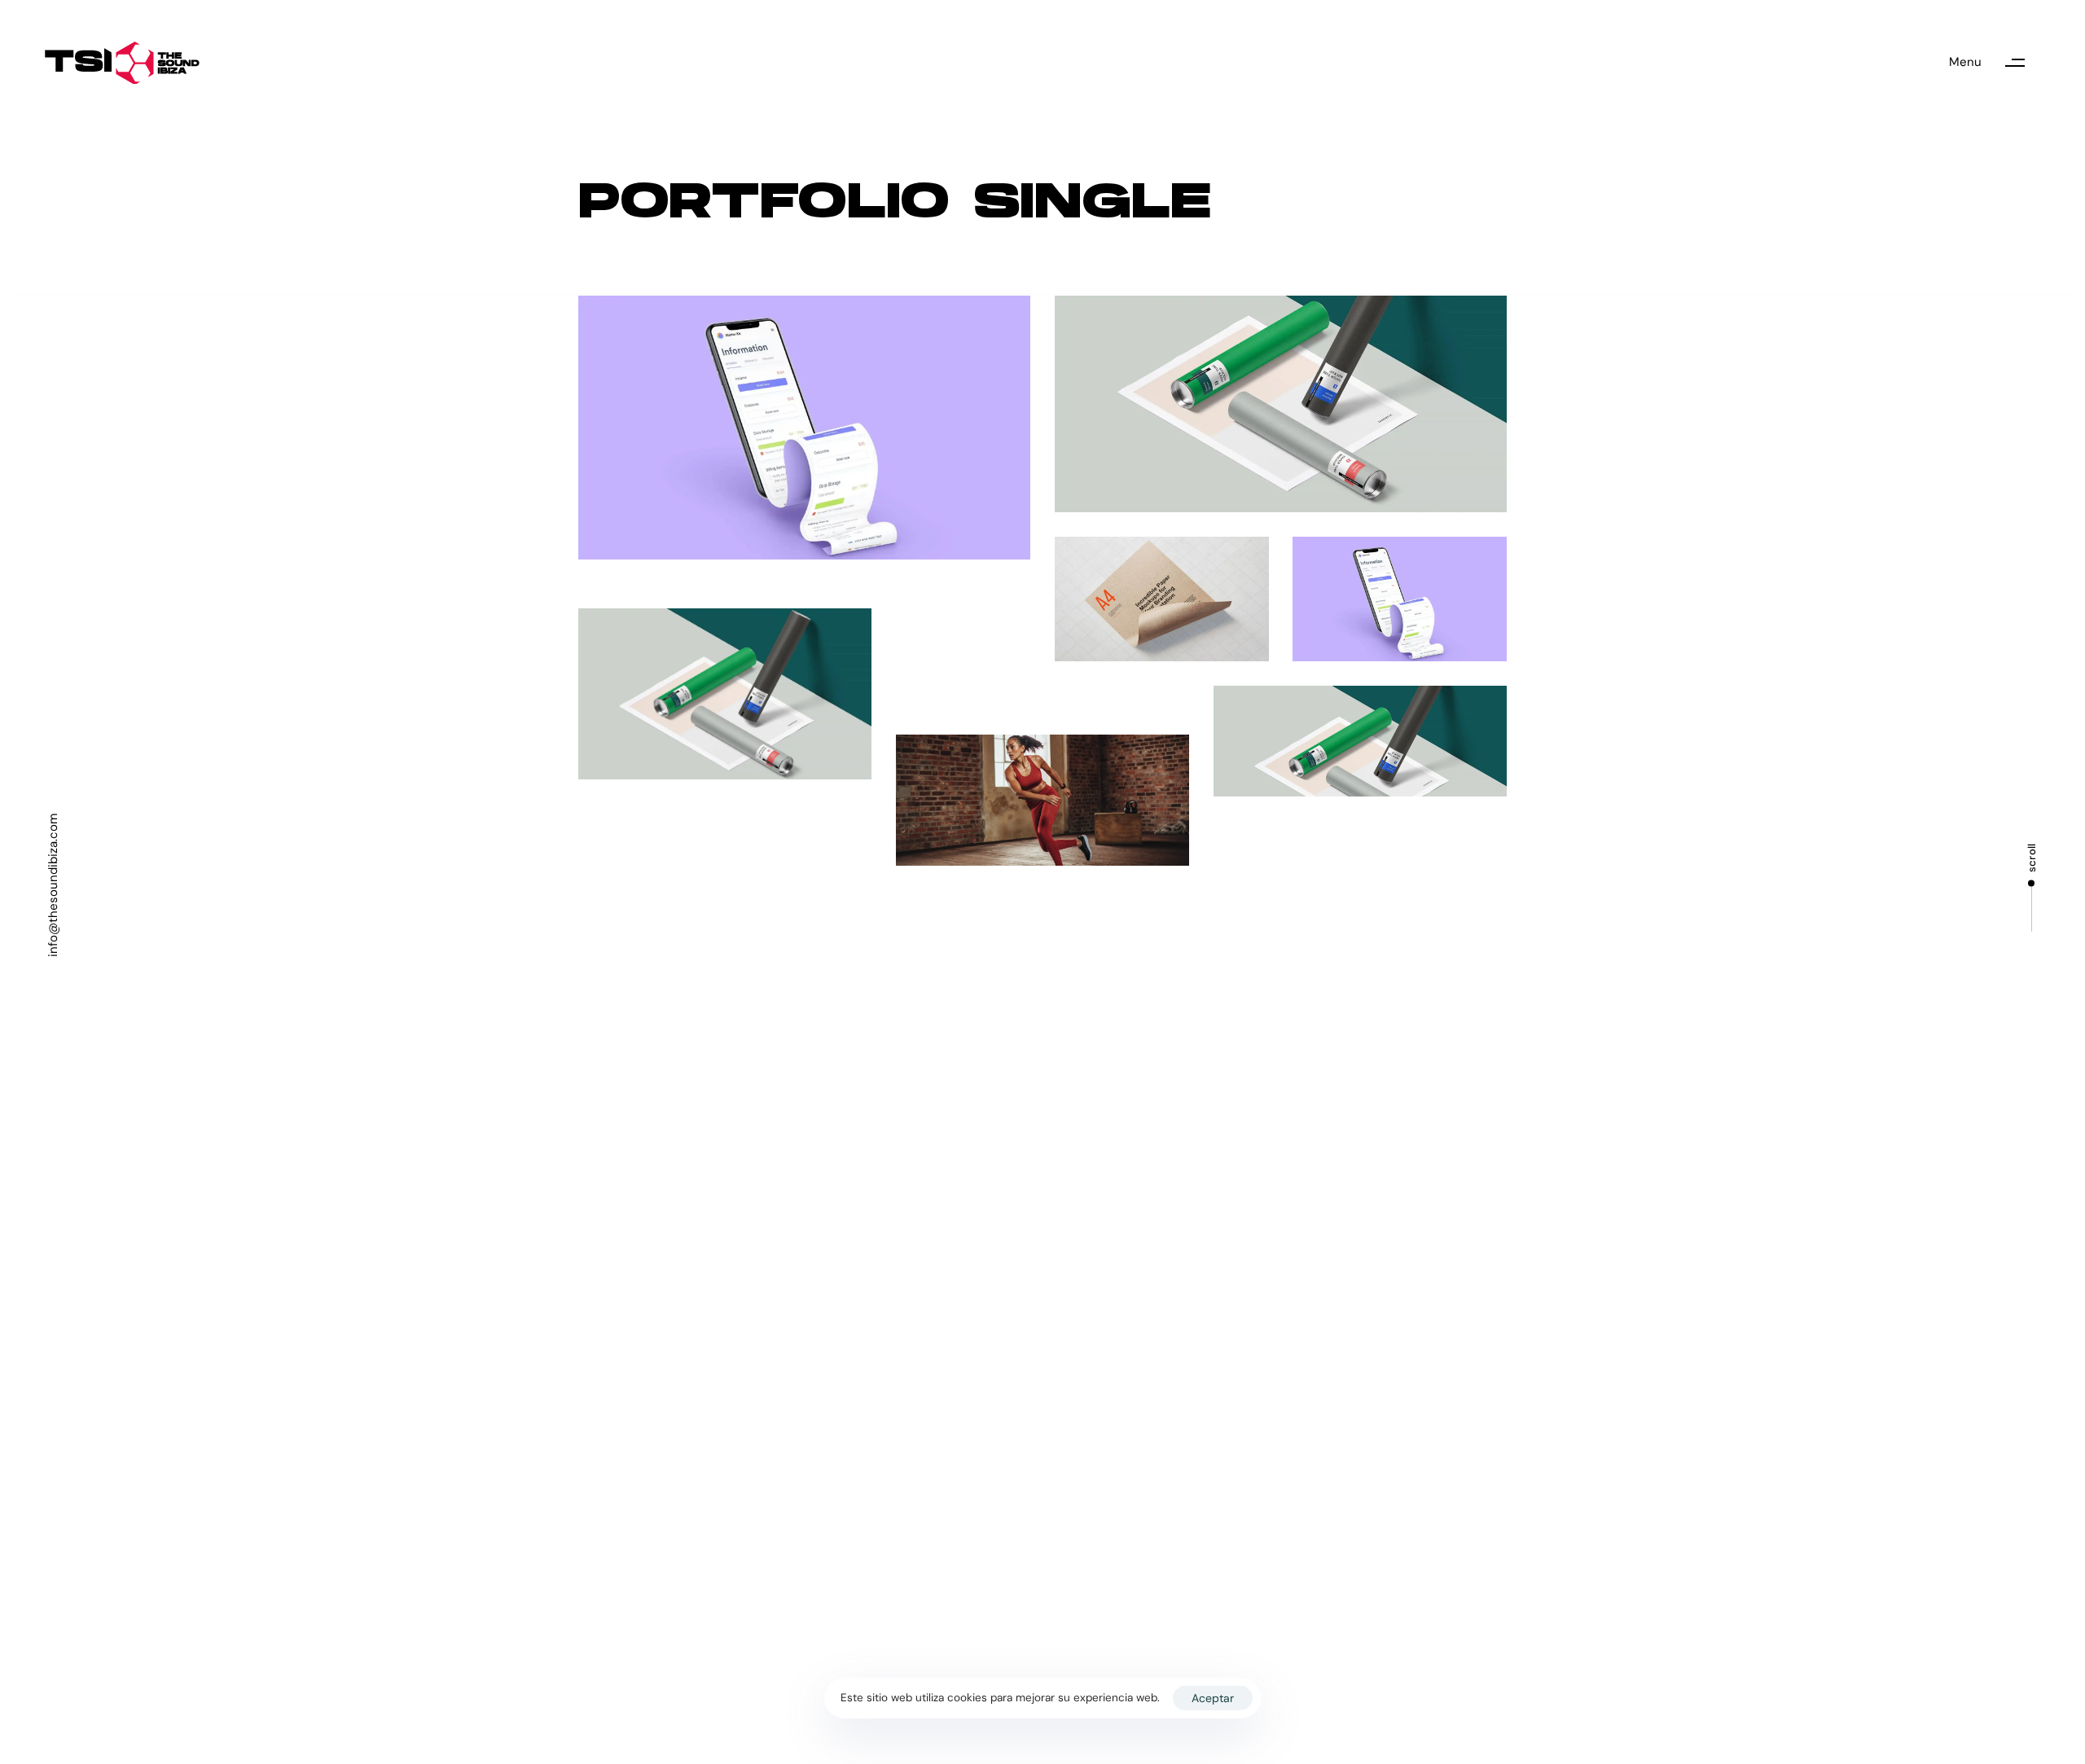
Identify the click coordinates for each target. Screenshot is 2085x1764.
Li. (1652, 1164)
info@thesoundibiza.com (53, 885)
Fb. (1598, 1164)
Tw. (1542, 1164)
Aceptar (1213, 1698)
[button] (1995, 63)
